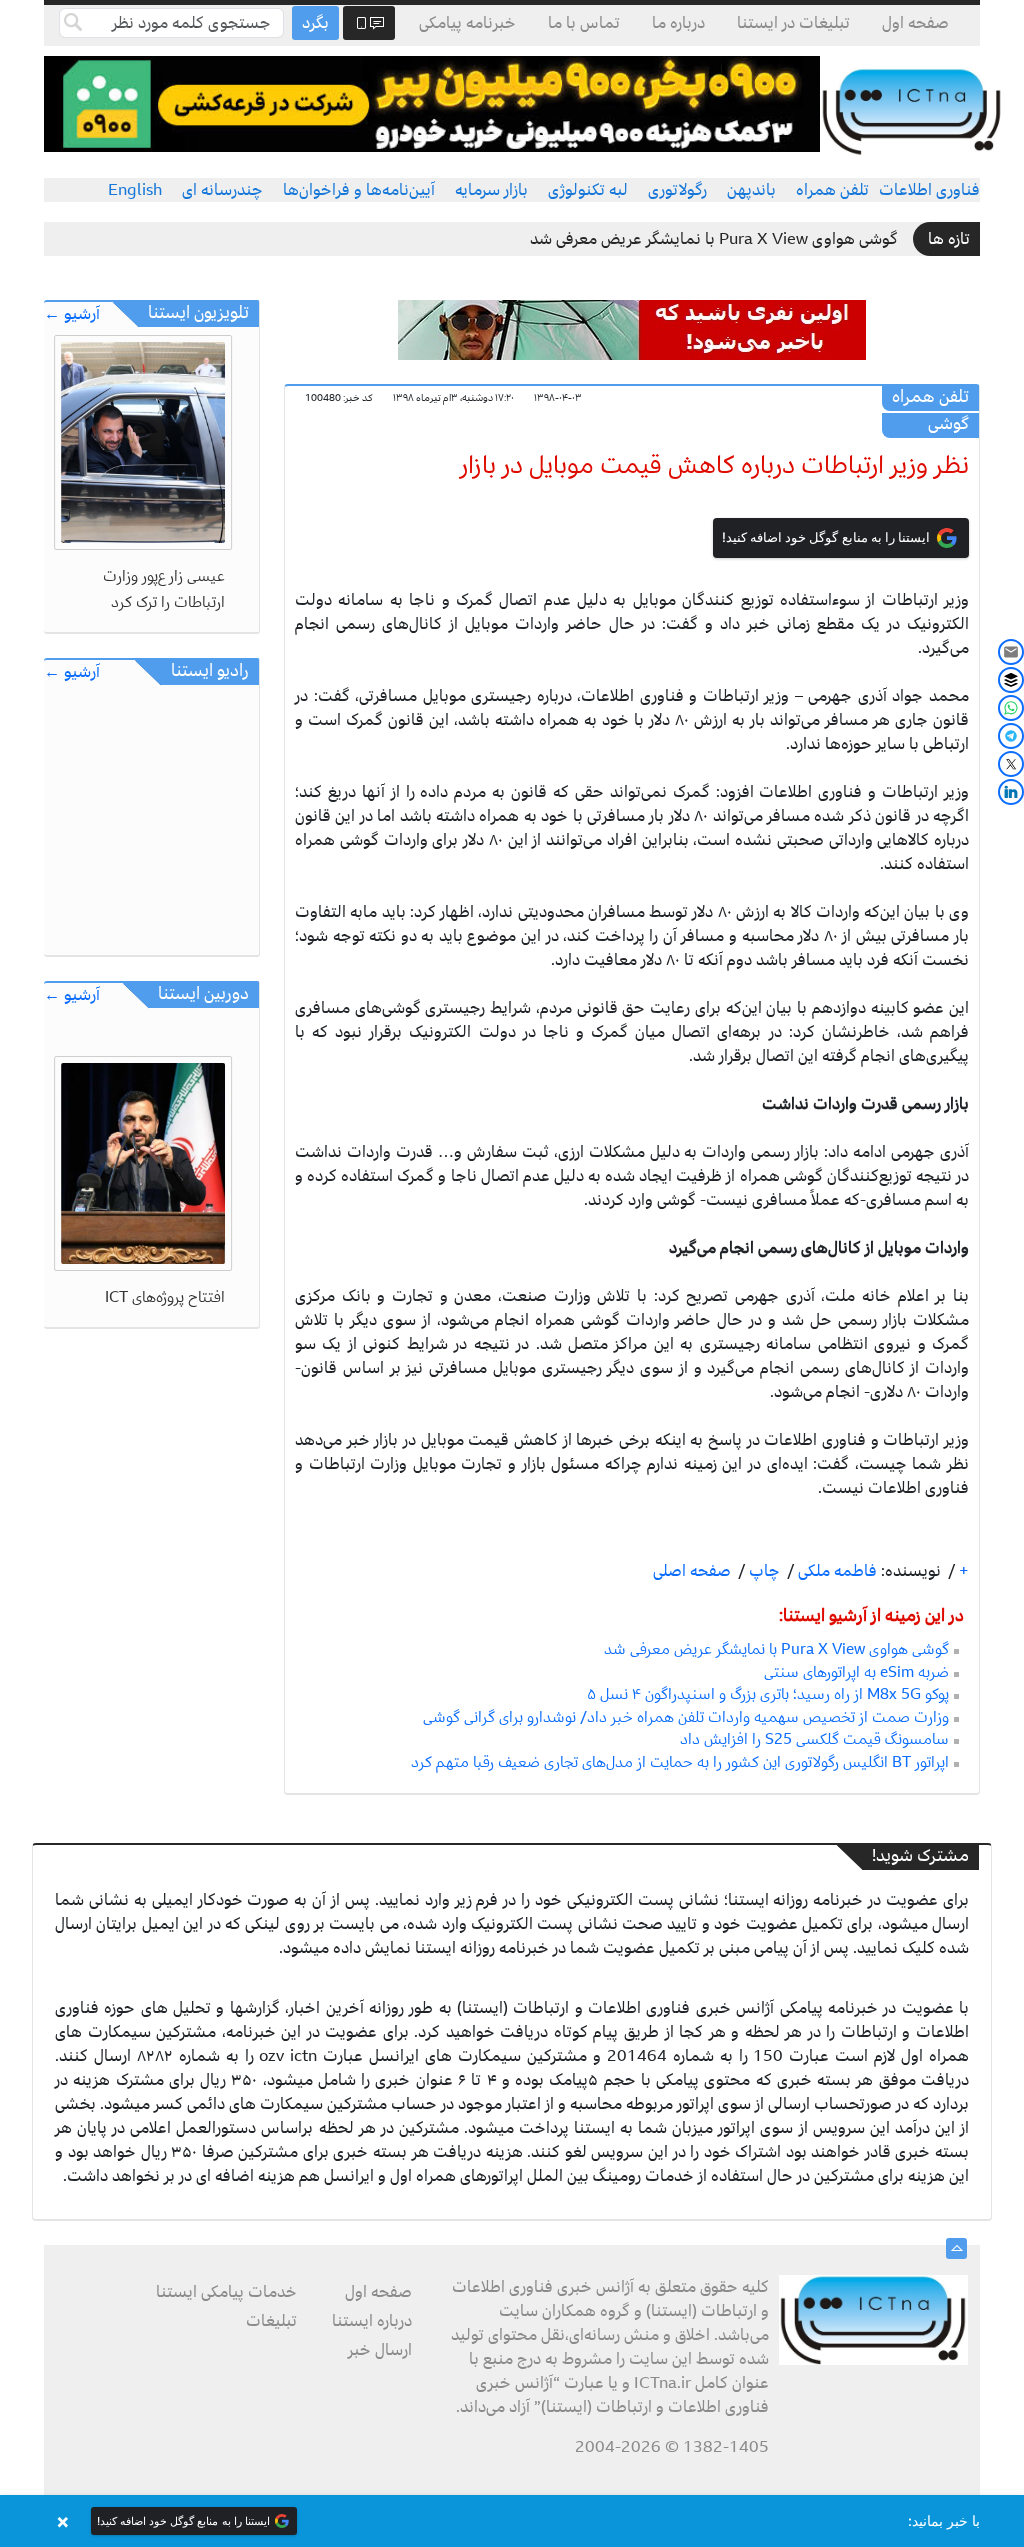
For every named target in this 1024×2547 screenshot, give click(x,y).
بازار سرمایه (491, 190)
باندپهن (751, 190)
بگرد (315, 23)
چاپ (762, 1571)
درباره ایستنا (372, 2321)
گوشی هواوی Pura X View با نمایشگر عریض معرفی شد (714, 239)
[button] (512, 2521)
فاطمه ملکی (835, 1571)
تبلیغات (271, 2321)
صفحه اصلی (692, 1571)
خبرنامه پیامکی (467, 23)
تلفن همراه (832, 190)
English (135, 190)
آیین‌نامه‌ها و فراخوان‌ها (359, 190)
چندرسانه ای (222, 190)
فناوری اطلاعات (929, 190)
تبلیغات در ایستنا (793, 23)
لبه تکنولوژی (588, 190)
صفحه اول (915, 23)
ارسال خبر (380, 2350)
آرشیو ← (72, 314)
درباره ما (678, 23)
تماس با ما (584, 23)
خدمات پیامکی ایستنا (226, 2292)
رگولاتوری (677, 190)
